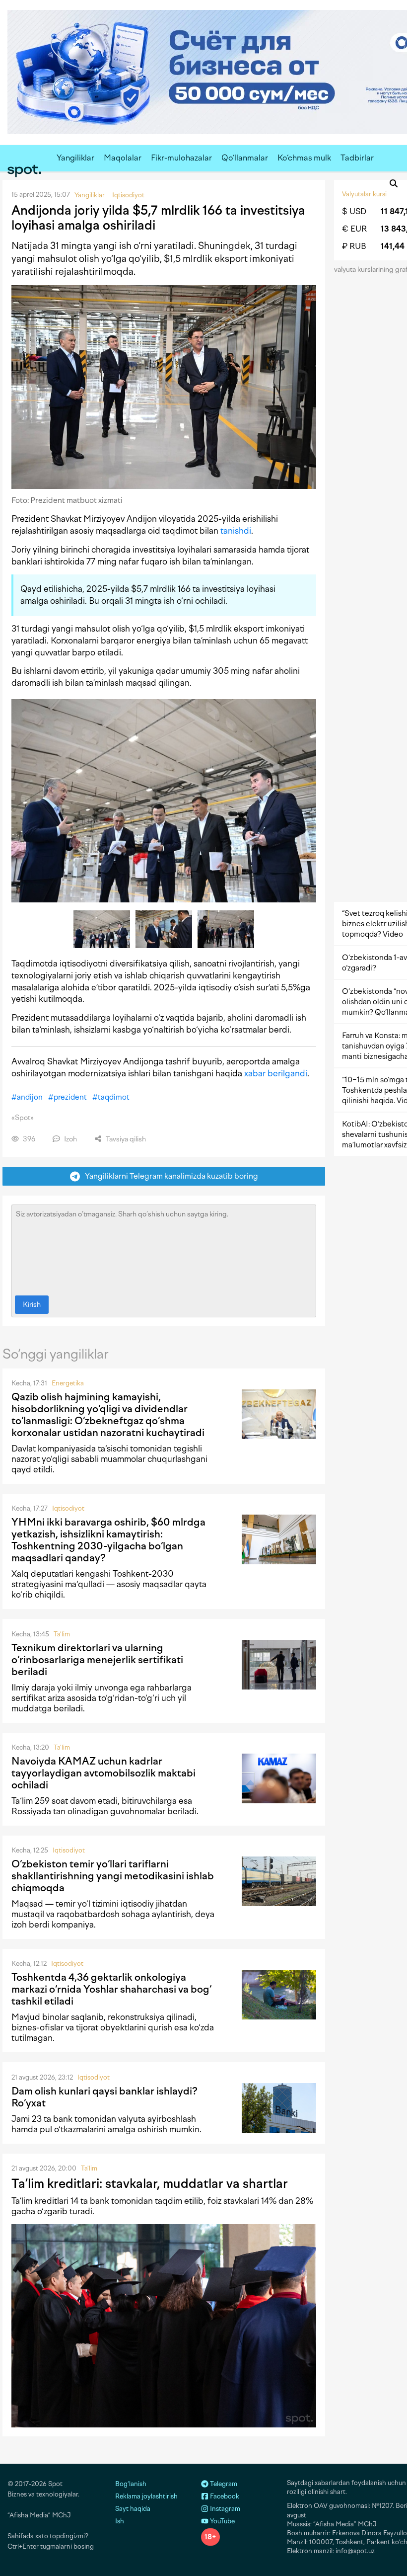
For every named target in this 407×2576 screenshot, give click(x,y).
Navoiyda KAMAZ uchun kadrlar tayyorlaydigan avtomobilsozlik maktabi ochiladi (103, 1773)
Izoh (70, 1139)
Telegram (223, 2484)
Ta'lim (62, 1634)
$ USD (354, 211)
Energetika (68, 1383)
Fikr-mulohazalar (181, 158)
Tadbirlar (357, 158)
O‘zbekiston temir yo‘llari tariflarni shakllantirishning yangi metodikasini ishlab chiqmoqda (113, 1876)
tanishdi (236, 531)
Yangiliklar (75, 158)
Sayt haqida (133, 2509)
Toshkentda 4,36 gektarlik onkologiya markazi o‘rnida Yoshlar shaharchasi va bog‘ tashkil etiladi (111, 1989)
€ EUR (354, 229)
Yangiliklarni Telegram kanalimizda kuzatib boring (169, 1176)
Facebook (224, 2496)
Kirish (32, 1305)
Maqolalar (123, 158)
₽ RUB (354, 246)
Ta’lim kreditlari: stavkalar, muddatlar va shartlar (150, 2183)
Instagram (224, 2509)
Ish (120, 2521)
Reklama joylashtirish (146, 2496)
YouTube (222, 2521)
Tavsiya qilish (125, 1139)
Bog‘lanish (131, 2484)
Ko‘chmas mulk (304, 158)
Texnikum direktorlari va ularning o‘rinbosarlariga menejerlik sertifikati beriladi (97, 1660)
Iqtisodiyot (68, 1508)
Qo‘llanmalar (245, 158)
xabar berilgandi (276, 1073)
